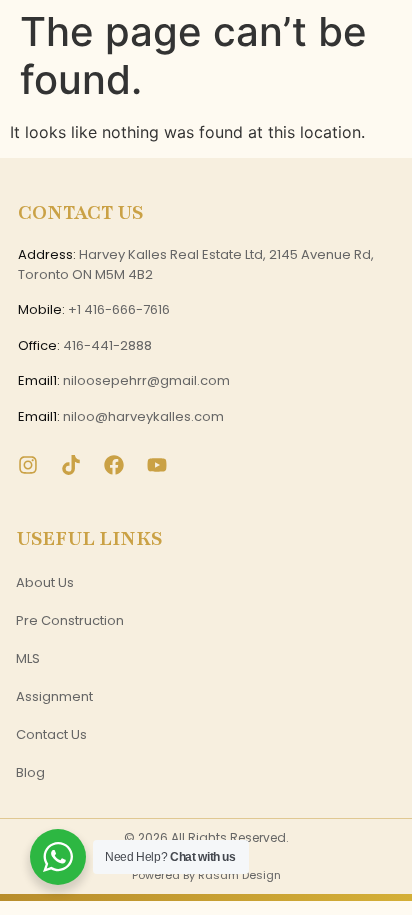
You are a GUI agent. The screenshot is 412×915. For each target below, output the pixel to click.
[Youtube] (157, 465)
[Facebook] (114, 465)
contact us (51, 734)
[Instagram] (28, 465)
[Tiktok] (71, 465)
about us (45, 582)
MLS (28, 658)
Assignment (54, 696)
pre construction (70, 620)
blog (30, 772)
